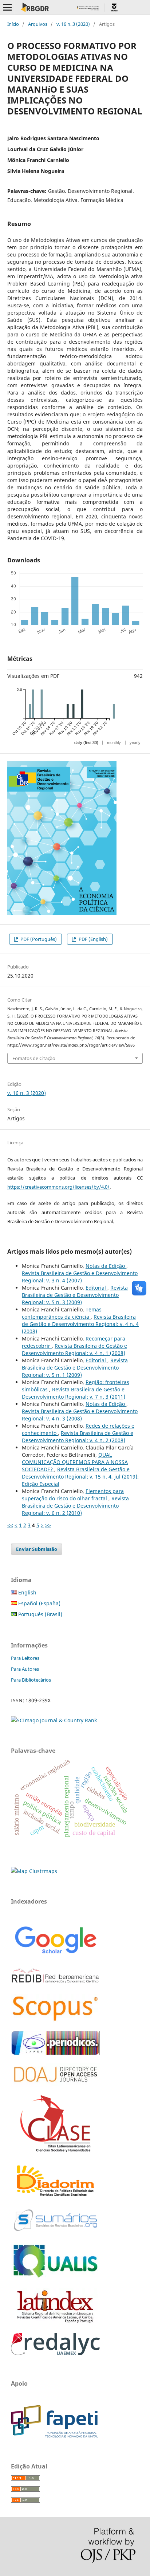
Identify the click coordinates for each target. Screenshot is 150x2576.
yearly (135, 743)
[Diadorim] (55, 2197)
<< (10, 1525)
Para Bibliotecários (31, 1680)
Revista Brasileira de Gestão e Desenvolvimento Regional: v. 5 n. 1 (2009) (75, 1368)
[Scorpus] (55, 2021)
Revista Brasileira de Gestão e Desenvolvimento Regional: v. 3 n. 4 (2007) (80, 1277)
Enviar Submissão (37, 1549)
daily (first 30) (86, 743)
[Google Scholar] (55, 1955)
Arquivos (38, 24)
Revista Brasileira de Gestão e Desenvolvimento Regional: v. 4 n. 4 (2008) (80, 1324)
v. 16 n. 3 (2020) (73, 24)
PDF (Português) (38, 939)
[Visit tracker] (34, 1871)
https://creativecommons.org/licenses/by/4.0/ (58, 1187)
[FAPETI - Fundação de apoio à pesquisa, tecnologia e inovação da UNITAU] (55, 2436)
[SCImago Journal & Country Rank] (54, 1720)
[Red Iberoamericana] (55, 1984)
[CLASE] (55, 2150)
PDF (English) (93, 939)
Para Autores (25, 1669)
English (27, 1592)
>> (48, 1525)
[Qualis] (55, 2278)
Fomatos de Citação (34, 1058)
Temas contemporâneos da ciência (62, 1313)
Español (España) (39, 1603)
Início (13, 24)
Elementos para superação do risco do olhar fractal (73, 1495)
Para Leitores (25, 1658)
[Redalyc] (55, 2353)
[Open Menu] (7, 7)
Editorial (96, 1288)
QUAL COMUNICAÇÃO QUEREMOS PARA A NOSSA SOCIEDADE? (75, 1462)
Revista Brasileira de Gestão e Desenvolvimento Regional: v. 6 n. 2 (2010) (75, 1506)
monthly (114, 743)
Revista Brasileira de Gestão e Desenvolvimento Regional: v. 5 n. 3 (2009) (75, 1295)
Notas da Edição (106, 1266)
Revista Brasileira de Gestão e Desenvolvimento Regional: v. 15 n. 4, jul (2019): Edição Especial (80, 1477)
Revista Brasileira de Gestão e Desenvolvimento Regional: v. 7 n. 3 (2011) (74, 1393)
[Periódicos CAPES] (55, 2053)
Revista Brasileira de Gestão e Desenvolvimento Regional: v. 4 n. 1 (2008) (74, 1349)
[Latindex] (55, 2323)
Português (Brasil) (40, 1614)
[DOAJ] (55, 2085)
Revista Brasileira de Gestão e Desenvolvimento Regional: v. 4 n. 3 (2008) (80, 1415)
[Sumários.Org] (55, 2232)
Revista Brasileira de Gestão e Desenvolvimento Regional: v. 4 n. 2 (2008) (78, 1437)
